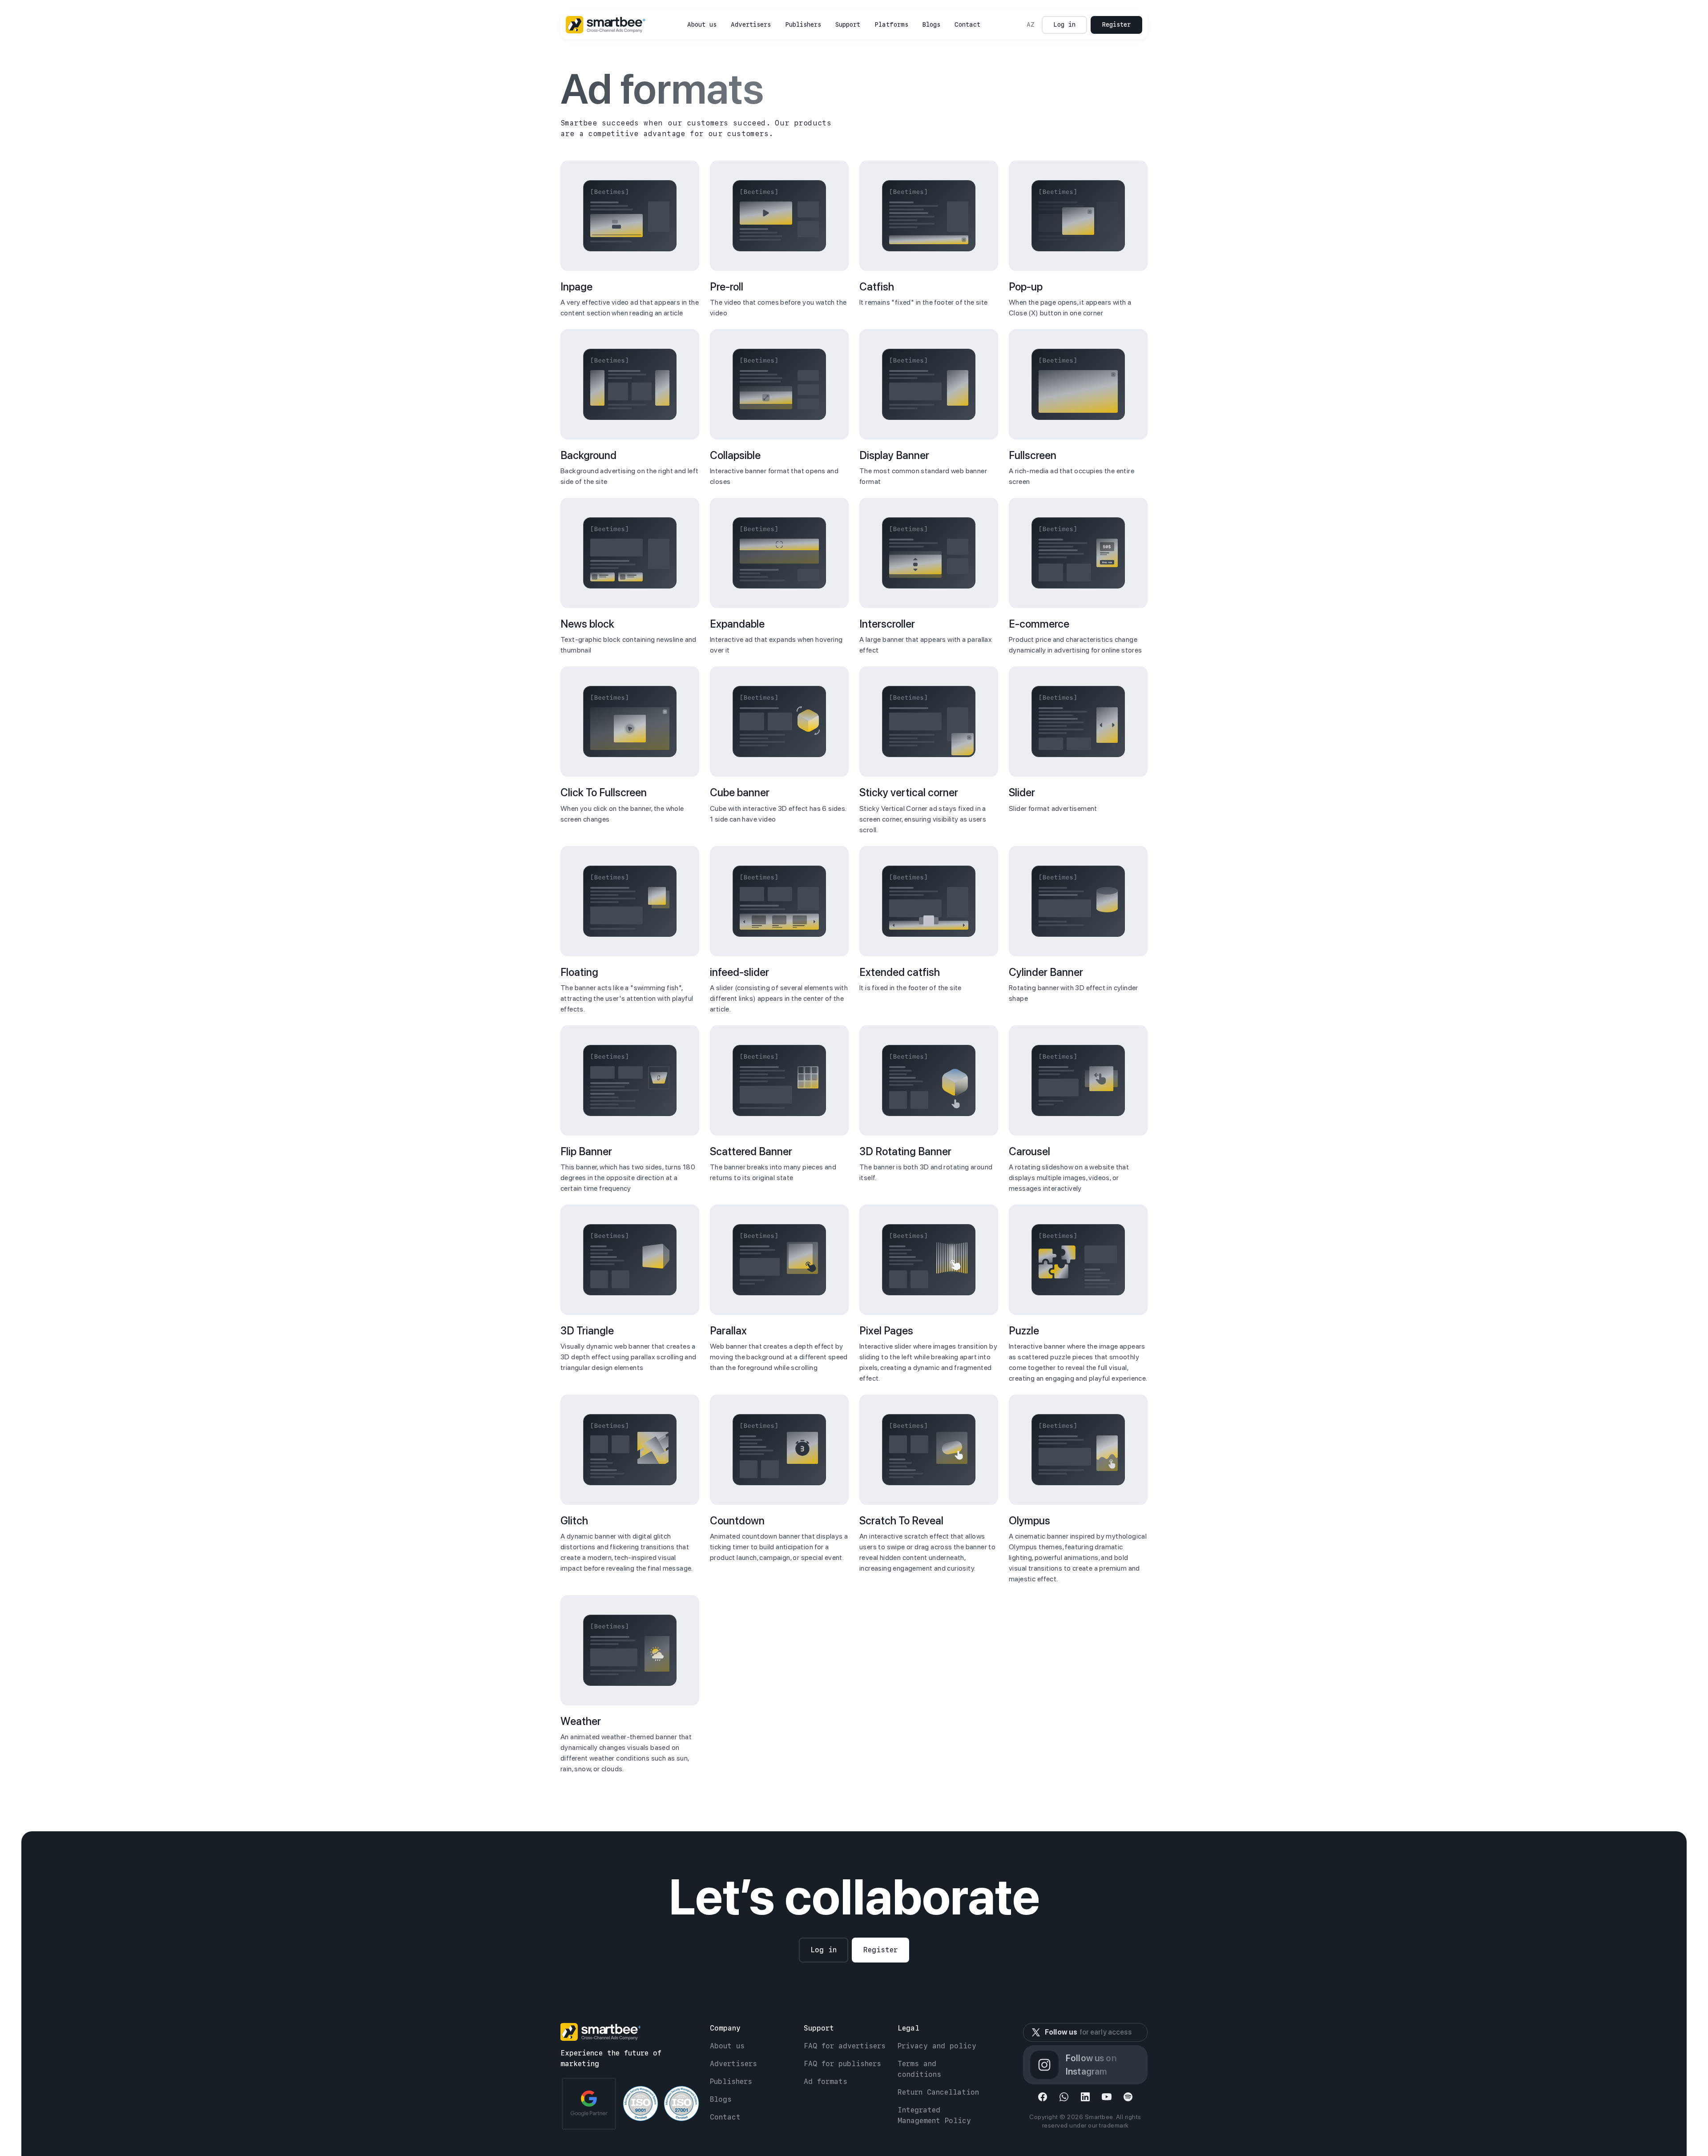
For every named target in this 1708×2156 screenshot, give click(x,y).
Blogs (931, 24)
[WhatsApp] (1064, 2097)
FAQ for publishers (842, 2064)
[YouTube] (1107, 2097)
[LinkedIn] (1085, 2097)
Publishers (803, 24)
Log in (1064, 24)
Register (1116, 24)
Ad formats (826, 2081)
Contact (967, 24)
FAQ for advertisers (845, 2046)
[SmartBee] (606, 25)
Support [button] (848, 24)
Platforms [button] (891, 24)
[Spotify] (1128, 2097)
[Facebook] (1043, 2097)
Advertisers (751, 24)
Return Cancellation (938, 2092)
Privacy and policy (937, 2046)
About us (702, 24)
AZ (1031, 24)
